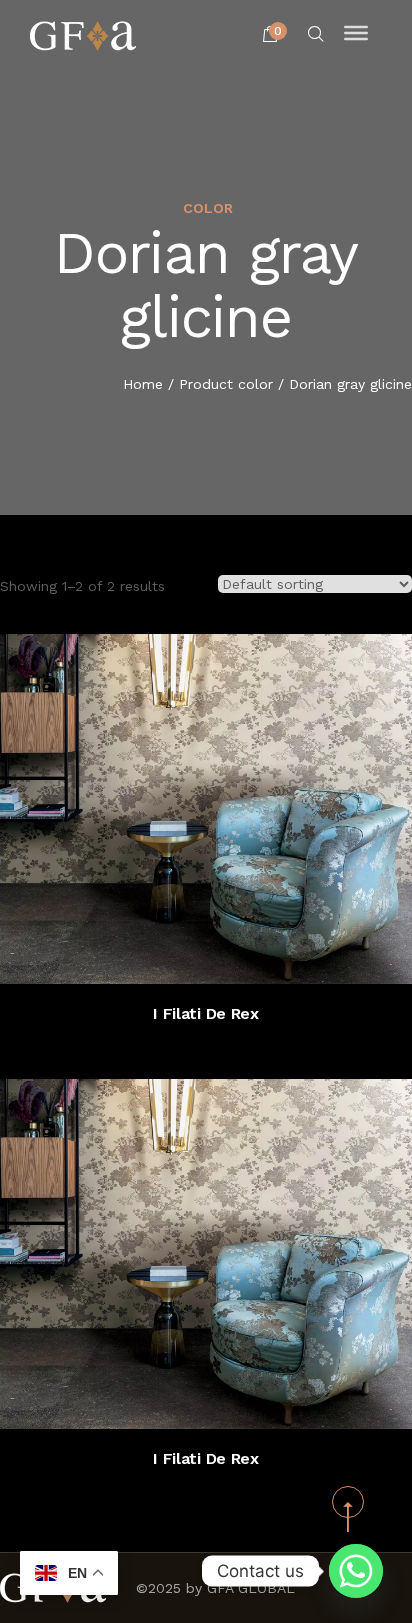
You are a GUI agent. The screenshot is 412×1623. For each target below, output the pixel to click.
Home (143, 384)
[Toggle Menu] (356, 33)
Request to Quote (225, 954)
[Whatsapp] (356, 1571)
